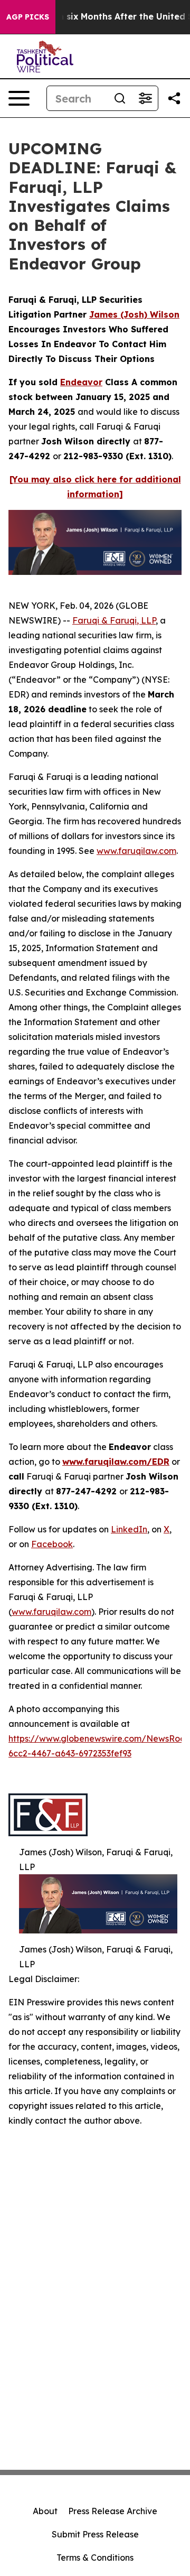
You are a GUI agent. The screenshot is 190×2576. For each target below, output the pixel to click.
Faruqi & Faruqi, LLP (114, 620)
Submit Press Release (95, 2534)
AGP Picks (28, 17)
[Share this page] (174, 98)
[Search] (120, 98)
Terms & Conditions (95, 2558)
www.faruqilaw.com (136, 851)
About (45, 2511)
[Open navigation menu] (19, 98)
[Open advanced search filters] (145, 98)
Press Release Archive (113, 2511)
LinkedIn (129, 1529)
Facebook (52, 1544)
